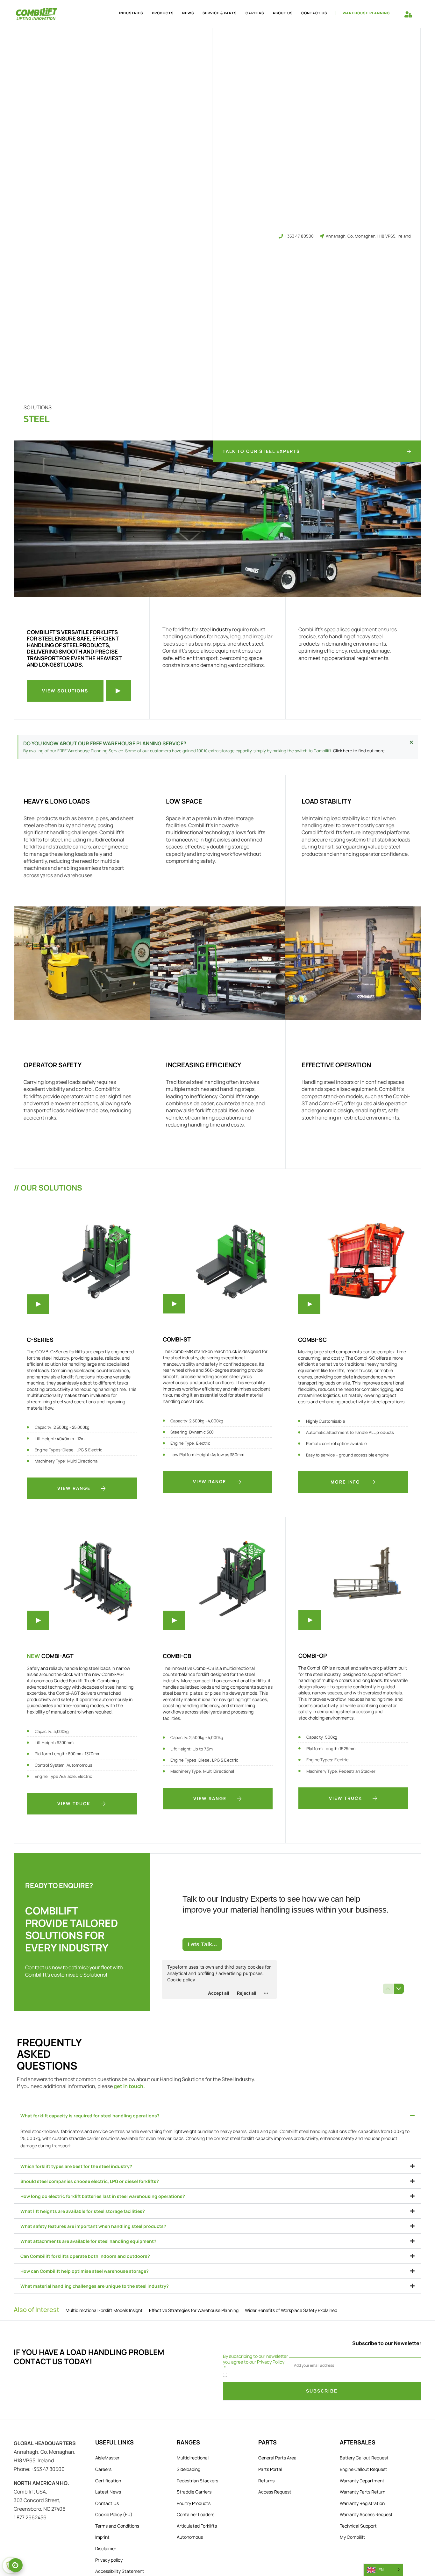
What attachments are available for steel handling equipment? (88, 2241)
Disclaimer (106, 2548)
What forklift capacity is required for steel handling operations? (90, 2116)
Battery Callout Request (364, 2458)
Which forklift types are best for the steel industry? (76, 2166)
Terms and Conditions (117, 2526)
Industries (131, 13)
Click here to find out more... (360, 751)
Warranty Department (362, 2481)
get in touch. (129, 2086)
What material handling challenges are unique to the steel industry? (95, 2286)
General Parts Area (277, 2458)
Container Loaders (196, 2514)
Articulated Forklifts (197, 2526)
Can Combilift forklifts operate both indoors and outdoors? (85, 2256)
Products (163, 13)
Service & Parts (220, 13)
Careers (255, 13)
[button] (217, 2115)
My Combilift (353, 2537)
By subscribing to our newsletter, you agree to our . (256, 2359)
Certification (108, 2481)
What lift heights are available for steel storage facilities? (83, 2211)
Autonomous (190, 2537)
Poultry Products (194, 2503)
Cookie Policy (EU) (114, 2514)
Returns (266, 2481)
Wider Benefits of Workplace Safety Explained (291, 2310)
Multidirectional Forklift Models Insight (104, 2310)
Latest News (108, 2492)
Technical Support (358, 2526)
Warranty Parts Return (363, 2492)
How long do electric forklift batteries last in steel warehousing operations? (103, 2196)
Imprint (102, 2537)
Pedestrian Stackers (197, 2481)
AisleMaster (107, 2458)
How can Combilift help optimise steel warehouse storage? (85, 2271)
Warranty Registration (362, 2503)
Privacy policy (109, 2560)
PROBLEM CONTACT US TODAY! (89, 2357)
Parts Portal (270, 2469)
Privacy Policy (271, 2362)
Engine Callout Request (364, 2469)
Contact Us (314, 13)
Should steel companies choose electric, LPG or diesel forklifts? (90, 2181)
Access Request (275, 2492)
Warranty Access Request (366, 2514)
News (188, 13)
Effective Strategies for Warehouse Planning (194, 2310)
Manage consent (16, 2565)
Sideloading (189, 2469)
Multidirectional (193, 2458)
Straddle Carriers (194, 2492)
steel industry (215, 629)
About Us (283, 13)
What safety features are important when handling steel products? (93, 2226)
